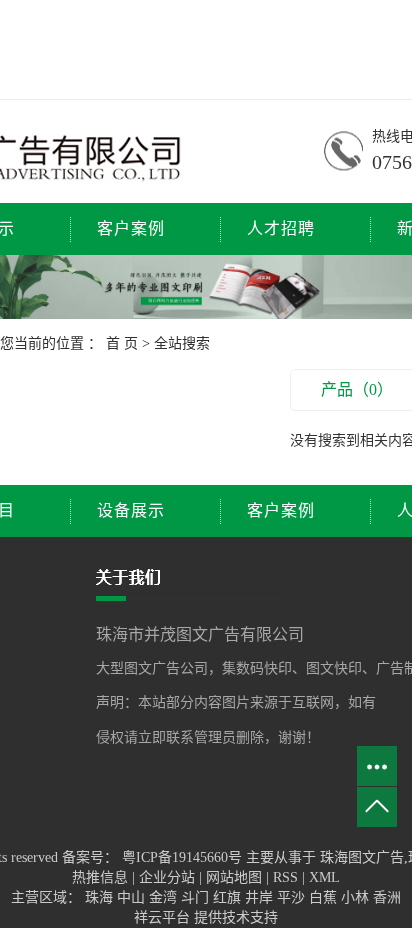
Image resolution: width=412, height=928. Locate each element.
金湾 (165, 897)
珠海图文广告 (362, 857)
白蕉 (325, 897)
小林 (357, 897)
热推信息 (100, 877)
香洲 (387, 897)
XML (324, 877)
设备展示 (131, 510)
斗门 (197, 897)
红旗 (229, 897)
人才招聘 (281, 228)
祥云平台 (162, 917)
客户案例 (131, 228)
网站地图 (236, 877)
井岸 (261, 897)
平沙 (293, 897)
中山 (133, 897)
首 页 (122, 343)
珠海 (101, 897)
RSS (285, 877)
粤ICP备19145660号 (182, 857)
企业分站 (167, 877)
